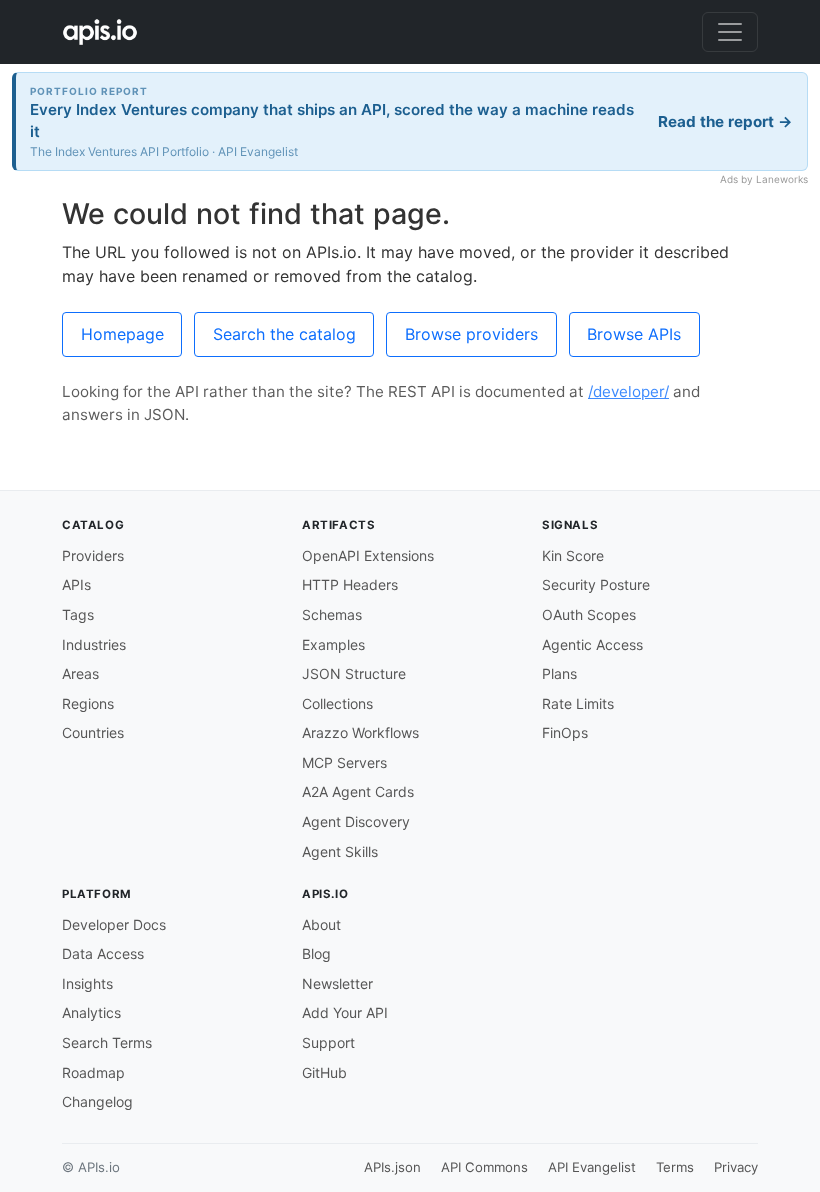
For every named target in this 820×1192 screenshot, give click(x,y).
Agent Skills (340, 851)
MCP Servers (344, 762)
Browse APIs (634, 334)
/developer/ (628, 391)
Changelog (97, 1101)
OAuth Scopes (589, 614)
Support (328, 1042)
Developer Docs (114, 924)
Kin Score (573, 555)
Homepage (122, 334)
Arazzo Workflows (360, 732)
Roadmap (93, 1072)
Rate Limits (578, 703)
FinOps (565, 732)
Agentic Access (592, 644)
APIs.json (392, 1167)
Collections (337, 703)
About (321, 924)
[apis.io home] (100, 32)
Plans (559, 673)
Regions (88, 703)
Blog (316, 953)
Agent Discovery (356, 821)
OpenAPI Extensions (368, 555)
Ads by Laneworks (764, 179)
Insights (87, 983)
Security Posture (596, 584)
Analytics (91, 1012)
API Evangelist (592, 1167)
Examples (333, 644)
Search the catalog (284, 334)
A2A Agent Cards (358, 791)
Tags (78, 614)
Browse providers (471, 334)
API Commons (484, 1167)
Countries (93, 732)
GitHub (324, 1072)
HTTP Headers (350, 584)
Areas (80, 673)
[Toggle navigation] (730, 32)
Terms (675, 1167)
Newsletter (337, 983)
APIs (76, 584)
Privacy (736, 1167)
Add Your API (345, 1012)
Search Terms (107, 1042)
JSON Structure (354, 673)
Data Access (103, 953)
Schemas (332, 614)
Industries (94, 644)
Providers (93, 555)
